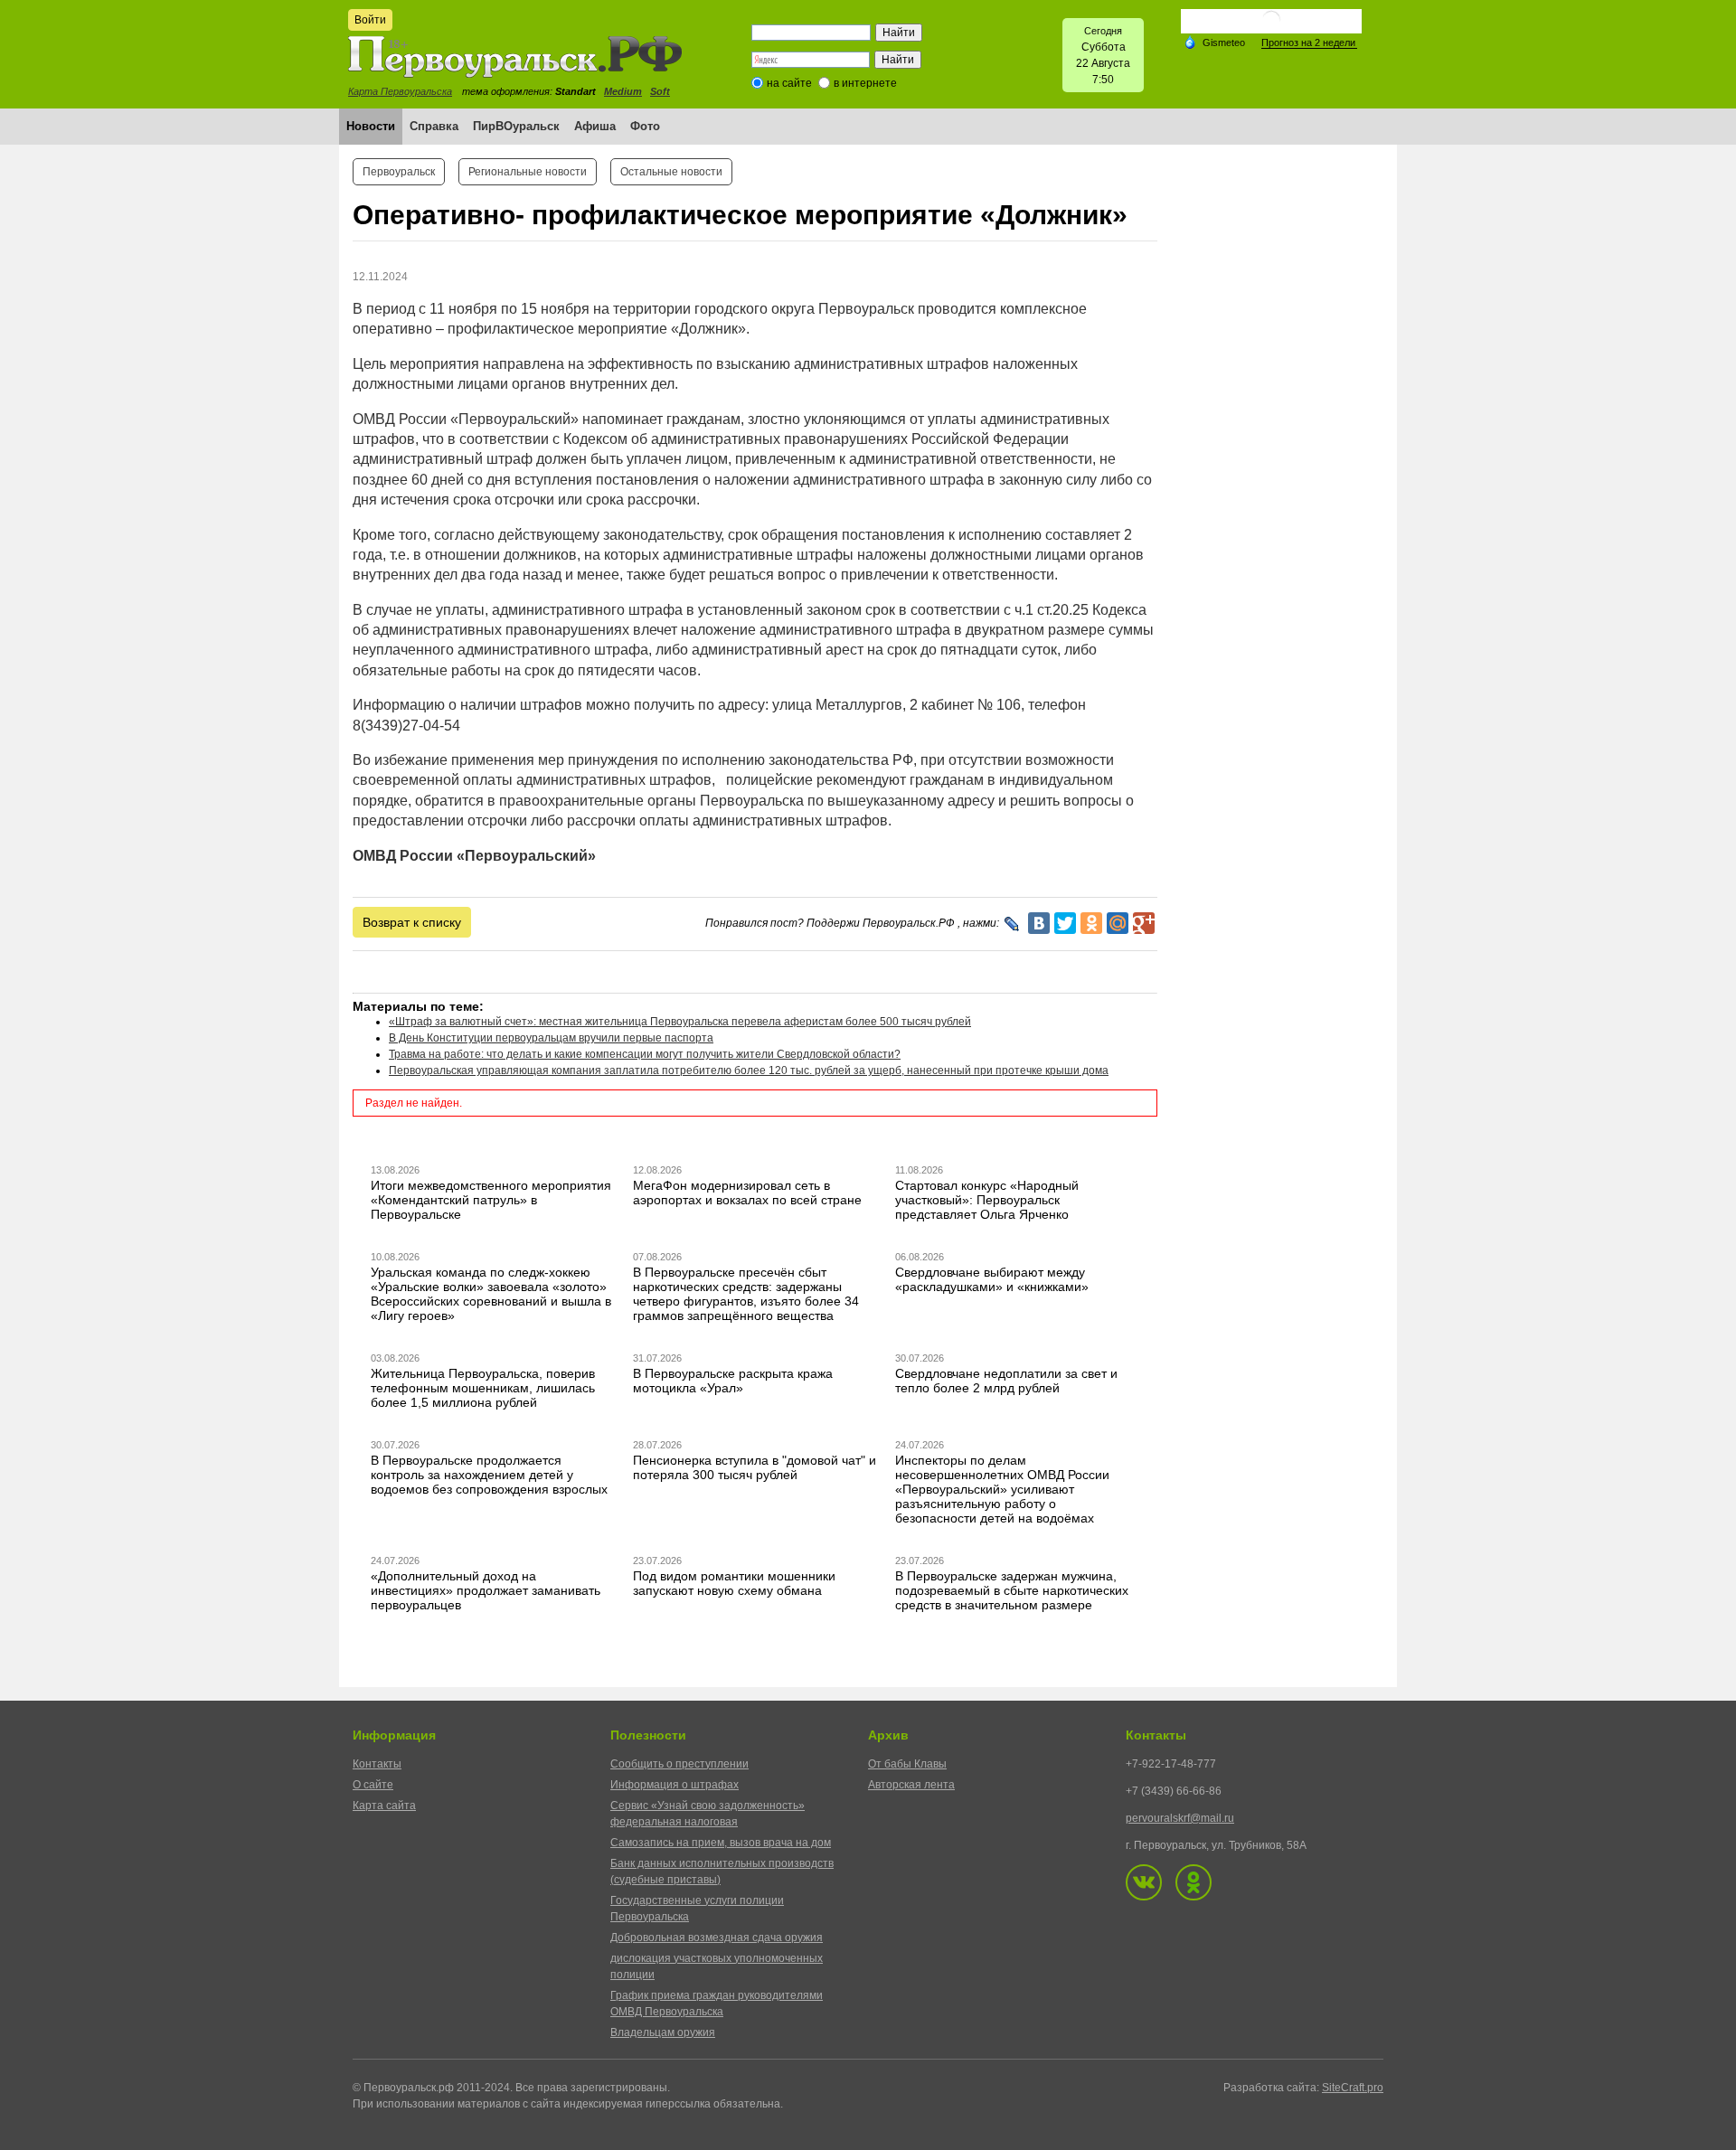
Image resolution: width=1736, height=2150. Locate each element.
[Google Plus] (1144, 923)
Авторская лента (911, 1785)
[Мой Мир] (1118, 923)
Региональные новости (528, 172)
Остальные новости (671, 172)
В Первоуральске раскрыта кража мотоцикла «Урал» (733, 1381)
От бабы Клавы (907, 1764)
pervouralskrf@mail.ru (1180, 1818)
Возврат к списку (412, 922)
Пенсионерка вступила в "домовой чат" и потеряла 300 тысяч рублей (755, 1467)
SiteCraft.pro (1353, 2088)
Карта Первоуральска (400, 91)
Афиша (595, 126)
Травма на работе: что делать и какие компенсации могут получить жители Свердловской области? (645, 1054)
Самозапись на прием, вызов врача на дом (721, 1843)
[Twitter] (1065, 923)
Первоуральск (399, 172)
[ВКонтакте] (1039, 923)
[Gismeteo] (1214, 42)
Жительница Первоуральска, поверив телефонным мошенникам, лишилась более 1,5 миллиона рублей (483, 1388)
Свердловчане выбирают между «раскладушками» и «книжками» (992, 1279)
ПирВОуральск (516, 126)
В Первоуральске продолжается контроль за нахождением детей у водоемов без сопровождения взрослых (489, 1475)
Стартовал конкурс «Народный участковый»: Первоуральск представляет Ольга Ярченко (987, 1200)
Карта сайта (384, 1806)
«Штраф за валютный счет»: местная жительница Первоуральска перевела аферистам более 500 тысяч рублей (680, 1022)
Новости (371, 126)
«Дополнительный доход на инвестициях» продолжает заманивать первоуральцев (486, 1590)
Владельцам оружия (663, 2032)
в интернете (865, 83)
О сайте (373, 1785)
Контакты (377, 1764)
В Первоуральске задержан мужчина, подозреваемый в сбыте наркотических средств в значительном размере (1012, 1590)
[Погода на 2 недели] (1309, 43)
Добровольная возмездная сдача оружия (717, 1938)
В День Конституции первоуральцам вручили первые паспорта (551, 1038)
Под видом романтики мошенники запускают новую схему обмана (734, 1583)
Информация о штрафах (675, 1785)
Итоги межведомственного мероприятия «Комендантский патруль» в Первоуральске (491, 1200)
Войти (370, 20)
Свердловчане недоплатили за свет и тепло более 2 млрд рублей (1006, 1381)
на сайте (789, 83)
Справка (434, 126)
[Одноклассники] (1091, 923)
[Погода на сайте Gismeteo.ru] (1271, 27)
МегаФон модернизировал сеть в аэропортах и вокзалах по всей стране (747, 1193)
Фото (645, 126)
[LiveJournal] (1012, 924)
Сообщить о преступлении (679, 1764)
